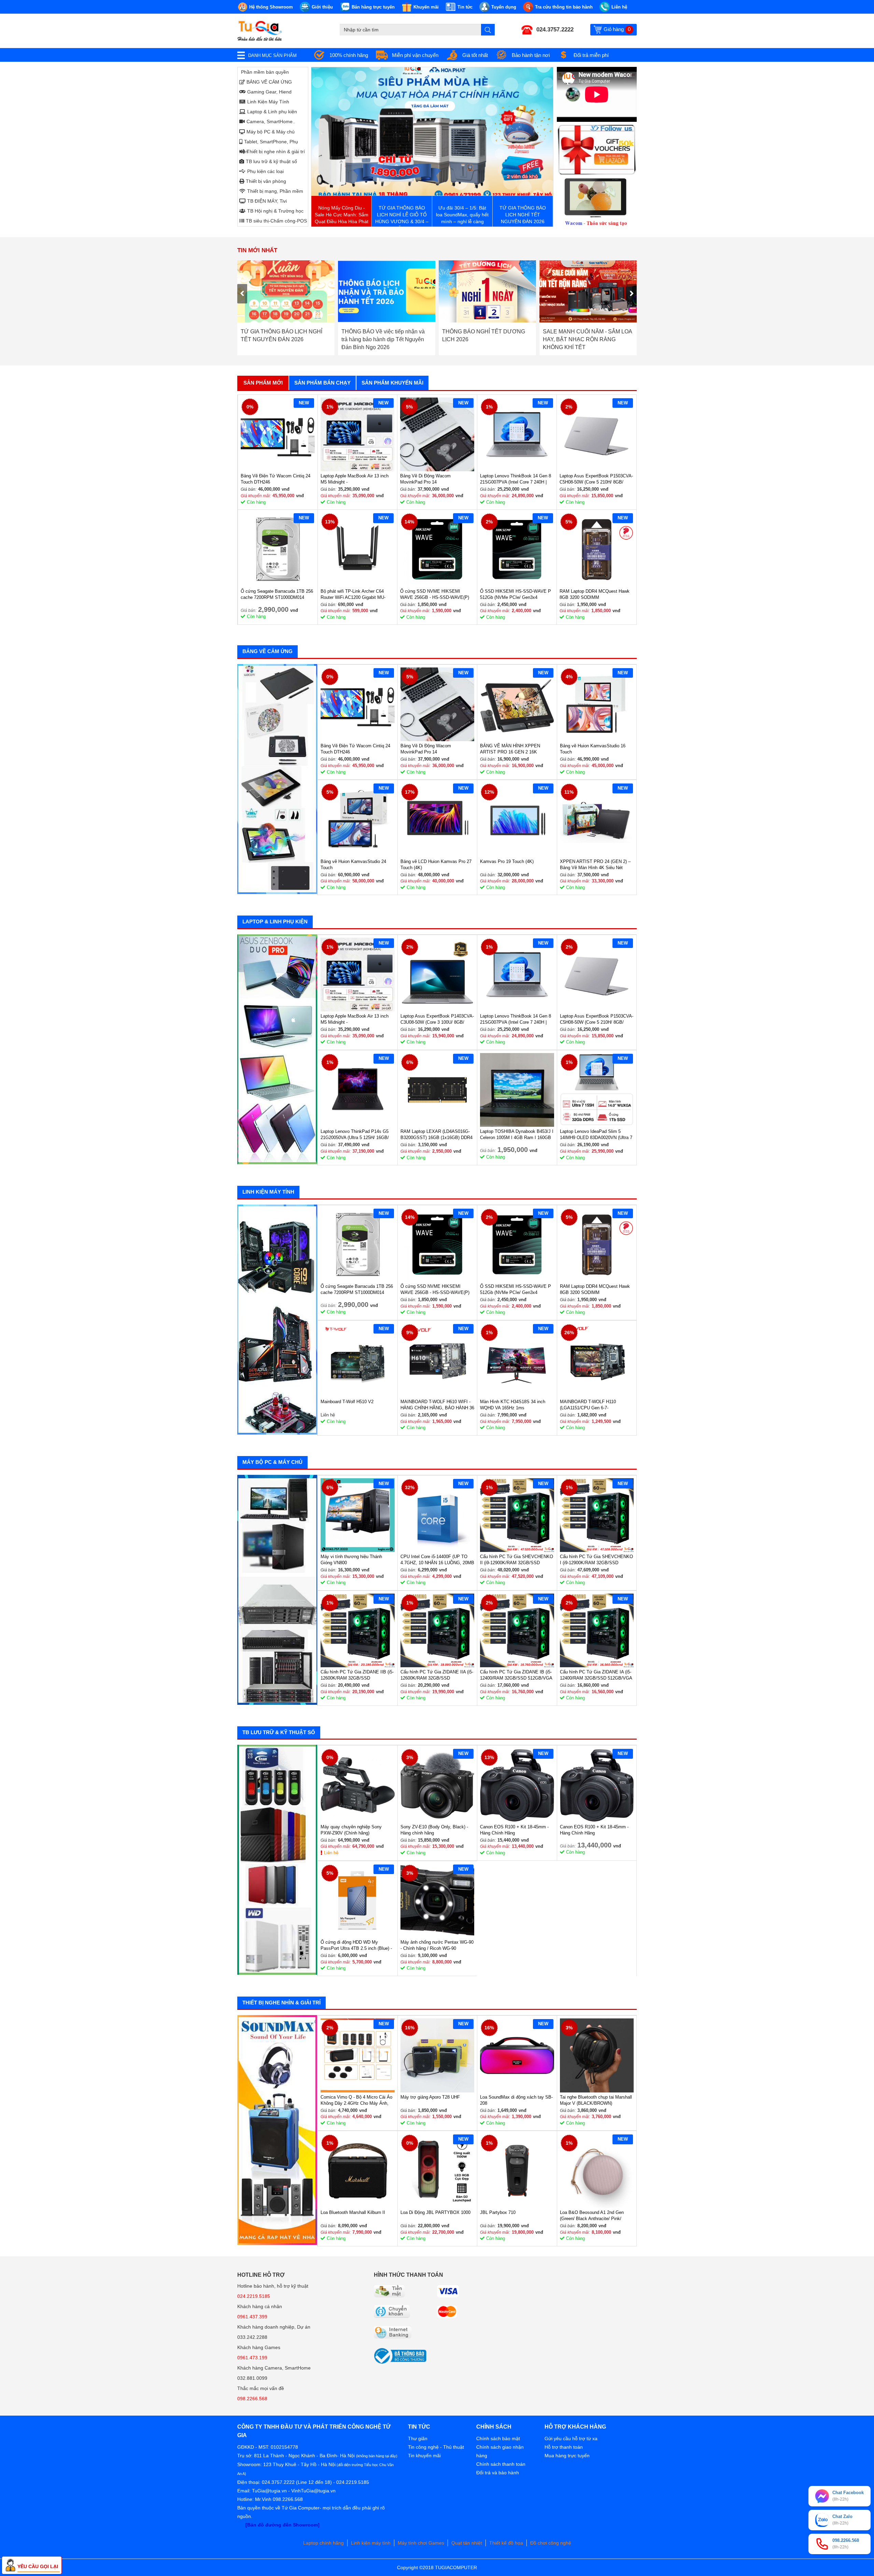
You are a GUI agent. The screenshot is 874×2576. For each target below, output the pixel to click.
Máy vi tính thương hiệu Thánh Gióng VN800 (351, 1560)
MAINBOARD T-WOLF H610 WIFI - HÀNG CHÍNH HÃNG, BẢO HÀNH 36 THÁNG (437, 1405)
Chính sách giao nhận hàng (500, 2451)
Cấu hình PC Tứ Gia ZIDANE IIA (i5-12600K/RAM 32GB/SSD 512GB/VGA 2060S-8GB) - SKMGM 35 (437, 1675)
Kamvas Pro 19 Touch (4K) (507, 861)
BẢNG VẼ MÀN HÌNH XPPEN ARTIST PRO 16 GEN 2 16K (510, 749)
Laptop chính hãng (323, 2543)
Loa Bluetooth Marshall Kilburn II (353, 2212)
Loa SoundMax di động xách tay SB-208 (516, 2100)
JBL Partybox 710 (498, 2212)
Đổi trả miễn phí (591, 55)
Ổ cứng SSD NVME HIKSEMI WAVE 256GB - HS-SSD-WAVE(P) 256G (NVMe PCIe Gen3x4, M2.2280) (435, 595)
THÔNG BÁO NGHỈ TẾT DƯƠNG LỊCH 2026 (383, 335)
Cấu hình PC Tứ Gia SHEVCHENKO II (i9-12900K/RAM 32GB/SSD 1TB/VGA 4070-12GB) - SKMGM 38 (517, 1560)
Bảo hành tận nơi (531, 55)
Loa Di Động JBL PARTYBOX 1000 (435, 2212)
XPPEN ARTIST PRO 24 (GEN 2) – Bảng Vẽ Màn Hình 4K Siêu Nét (595, 865)
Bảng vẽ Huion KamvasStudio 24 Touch (353, 865)
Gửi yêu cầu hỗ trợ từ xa (571, 2438)
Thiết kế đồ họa (506, 2543)
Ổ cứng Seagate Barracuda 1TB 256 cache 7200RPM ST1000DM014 (277, 594)
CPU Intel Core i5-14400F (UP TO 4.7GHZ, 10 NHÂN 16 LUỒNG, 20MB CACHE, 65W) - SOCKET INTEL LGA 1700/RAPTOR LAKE (437, 1560)
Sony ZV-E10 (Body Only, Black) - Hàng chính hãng (434, 1830)
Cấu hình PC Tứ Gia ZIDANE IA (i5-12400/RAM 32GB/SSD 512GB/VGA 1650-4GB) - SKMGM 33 (596, 1675)
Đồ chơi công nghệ (551, 2543)
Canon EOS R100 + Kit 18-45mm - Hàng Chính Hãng (514, 1830)
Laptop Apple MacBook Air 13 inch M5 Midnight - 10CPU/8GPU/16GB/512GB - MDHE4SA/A (355, 479)
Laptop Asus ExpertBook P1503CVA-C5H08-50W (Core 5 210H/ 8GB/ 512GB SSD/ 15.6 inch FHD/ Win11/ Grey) (596, 479)
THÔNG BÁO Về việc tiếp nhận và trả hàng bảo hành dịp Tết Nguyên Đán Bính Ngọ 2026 (282, 339)
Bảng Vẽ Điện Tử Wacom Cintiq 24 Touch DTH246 (276, 479)
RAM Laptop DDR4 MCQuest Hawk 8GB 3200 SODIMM (595, 594)
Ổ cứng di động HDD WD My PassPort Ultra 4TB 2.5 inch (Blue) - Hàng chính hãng (356, 1946)
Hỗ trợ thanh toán (564, 2447)
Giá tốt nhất (475, 55)
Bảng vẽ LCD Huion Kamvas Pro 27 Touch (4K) (436, 865)
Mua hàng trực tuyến (567, 2456)
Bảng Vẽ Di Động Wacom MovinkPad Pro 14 (425, 479)
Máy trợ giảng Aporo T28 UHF (430, 2097)
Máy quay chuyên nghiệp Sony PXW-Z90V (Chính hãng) (351, 1830)
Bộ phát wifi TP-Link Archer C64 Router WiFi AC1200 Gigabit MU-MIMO (353, 595)
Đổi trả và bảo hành (498, 2473)
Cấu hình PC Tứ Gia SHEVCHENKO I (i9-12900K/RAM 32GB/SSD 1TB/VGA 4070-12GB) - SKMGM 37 (596, 1560)
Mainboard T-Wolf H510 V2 (347, 1402)
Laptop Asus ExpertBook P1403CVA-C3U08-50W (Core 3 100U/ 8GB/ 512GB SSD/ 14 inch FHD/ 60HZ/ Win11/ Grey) (437, 1019)
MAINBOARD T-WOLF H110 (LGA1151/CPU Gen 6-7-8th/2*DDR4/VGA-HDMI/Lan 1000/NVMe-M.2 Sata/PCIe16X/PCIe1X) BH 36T (591, 1405)
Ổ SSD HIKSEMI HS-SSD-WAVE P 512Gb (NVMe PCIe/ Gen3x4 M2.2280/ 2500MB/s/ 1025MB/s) (516, 595)
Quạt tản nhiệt (467, 2543)
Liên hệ (331, 1853)
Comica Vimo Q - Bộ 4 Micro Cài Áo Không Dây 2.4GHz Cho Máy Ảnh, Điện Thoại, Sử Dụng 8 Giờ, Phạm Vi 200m (356, 2100)
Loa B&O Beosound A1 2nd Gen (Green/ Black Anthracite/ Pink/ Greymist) (592, 2216)
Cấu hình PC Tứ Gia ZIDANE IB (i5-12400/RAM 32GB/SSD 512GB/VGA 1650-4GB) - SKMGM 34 (516, 1675)
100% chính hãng (349, 55)
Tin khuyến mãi (424, 2456)
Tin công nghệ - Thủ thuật (436, 2447)
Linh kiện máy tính (371, 2543)
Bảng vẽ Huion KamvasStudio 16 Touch (593, 749)
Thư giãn (418, 2438)
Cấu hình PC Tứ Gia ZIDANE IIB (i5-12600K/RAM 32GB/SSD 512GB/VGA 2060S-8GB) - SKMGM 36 (357, 1675)
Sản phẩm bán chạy (322, 383)
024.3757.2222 (555, 30)
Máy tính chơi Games (421, 2543)
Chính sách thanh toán (501, 2464)
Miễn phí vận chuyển (415, 55)
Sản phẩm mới (263, 383)
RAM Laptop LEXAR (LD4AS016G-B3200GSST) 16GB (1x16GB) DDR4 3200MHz (436, 1135)
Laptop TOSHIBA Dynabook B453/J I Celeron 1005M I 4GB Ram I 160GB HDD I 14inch (517, 1135)
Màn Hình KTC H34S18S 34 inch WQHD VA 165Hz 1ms (513, 1405)
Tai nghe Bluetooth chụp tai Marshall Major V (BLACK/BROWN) (596, 2100)
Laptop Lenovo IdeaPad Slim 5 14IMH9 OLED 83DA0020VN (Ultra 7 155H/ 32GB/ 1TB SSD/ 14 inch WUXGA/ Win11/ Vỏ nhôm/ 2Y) (596, 1135)
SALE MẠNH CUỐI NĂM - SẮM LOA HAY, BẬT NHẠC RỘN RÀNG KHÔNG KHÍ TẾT (487, 339)
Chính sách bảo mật (498, 2438)
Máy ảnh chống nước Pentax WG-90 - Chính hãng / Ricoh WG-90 (437, 1945)
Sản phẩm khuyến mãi (392, 383)
